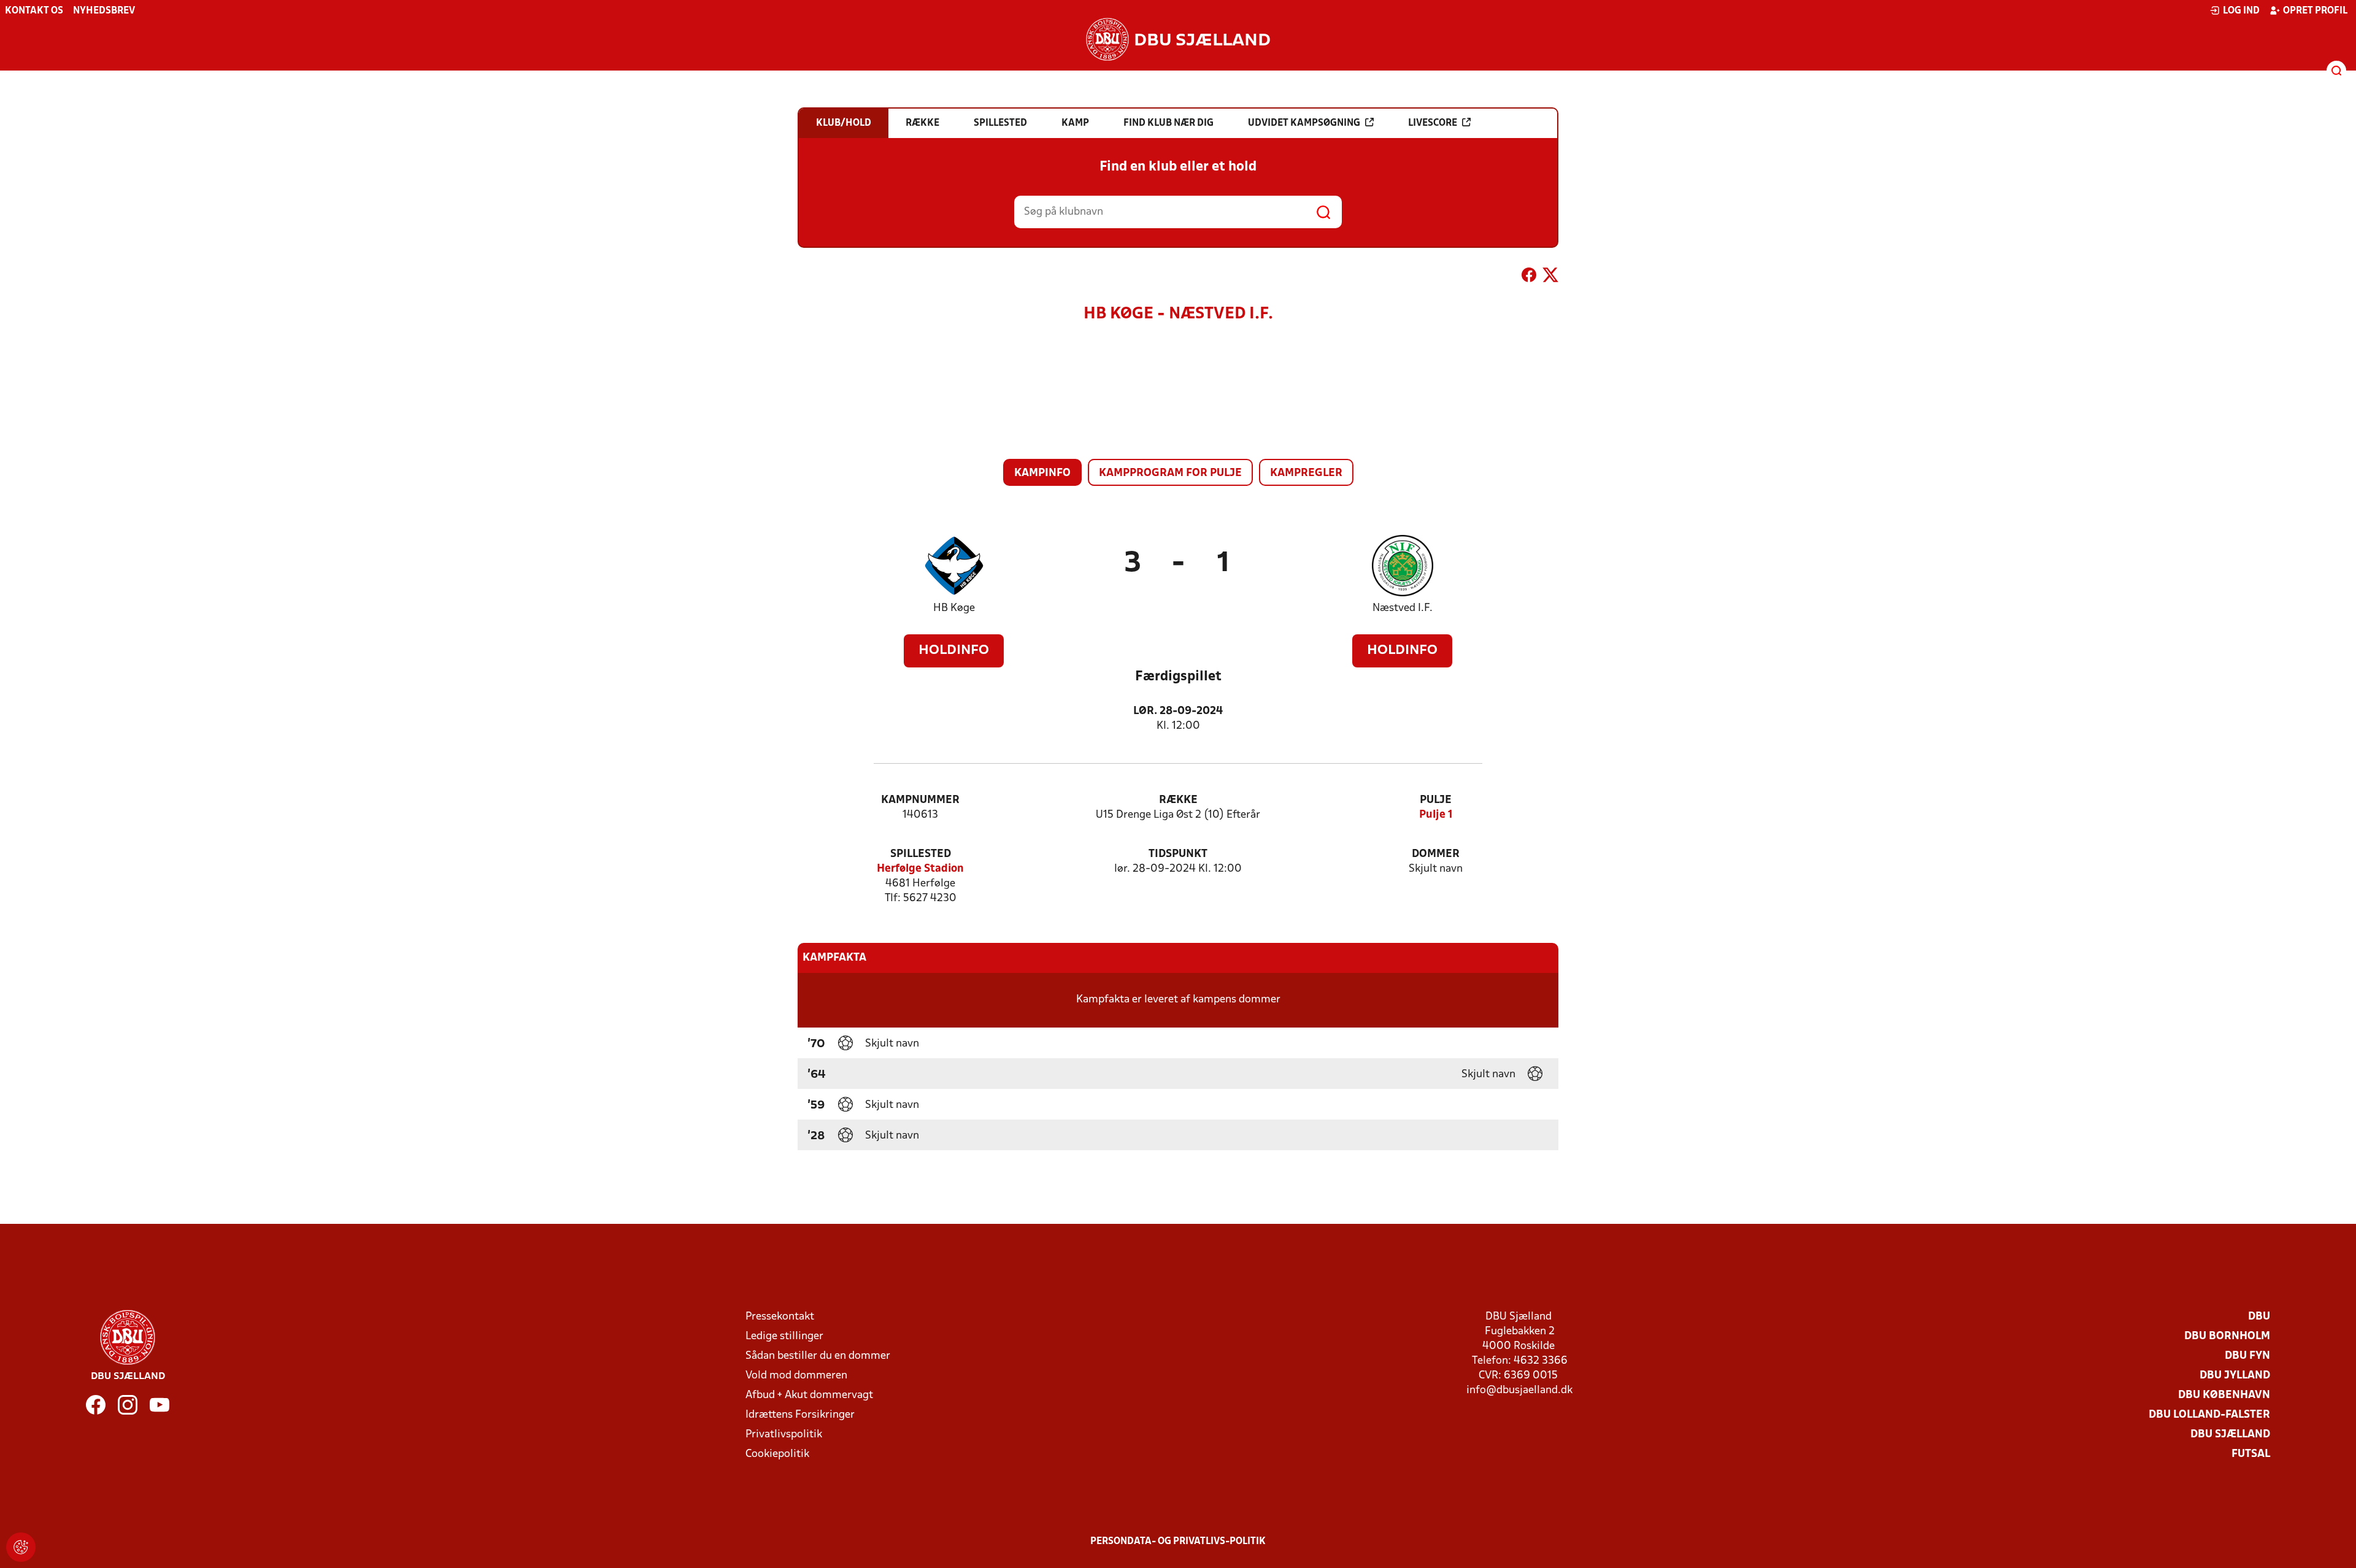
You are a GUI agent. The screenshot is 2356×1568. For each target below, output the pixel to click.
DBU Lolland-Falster (2209, 1415)
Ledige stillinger (784, 1336)
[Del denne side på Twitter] (1550, 277)
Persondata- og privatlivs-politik (1178, 1542)
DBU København (2224, 1395)
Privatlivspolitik (784, 1435)
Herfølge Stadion (920, 869)
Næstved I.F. (1403, 608)
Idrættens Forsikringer (800, 1415)
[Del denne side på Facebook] (1529, 277)
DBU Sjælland (2230, 1435)
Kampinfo (1042, 473)
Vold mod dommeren (796, 1376)
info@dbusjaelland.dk (1519, 1390)
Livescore (1433, 123)
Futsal (2251, 1454)
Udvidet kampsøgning (1304, 123)
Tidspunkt (1178, 854)
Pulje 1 (1436, 815)
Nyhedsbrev (104, 11)
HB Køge (954, 608)
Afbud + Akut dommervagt (809, 1395)
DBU (2259, 1317)
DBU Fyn (2247, 1356)
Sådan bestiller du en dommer (818, 1356)
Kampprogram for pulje (1170, 473)
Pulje (1436, 800)
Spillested (921, 854)
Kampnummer (920, 800)
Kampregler (1306, 473)
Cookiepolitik (777, 1454)
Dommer (1436, 854)
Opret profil (2315, 11)
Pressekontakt (780, 1317)
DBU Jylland (2235, 1376)
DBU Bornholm (2227, 1336)
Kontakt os (34, 11)
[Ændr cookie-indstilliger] (21, 1547)
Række (1178, 800)
